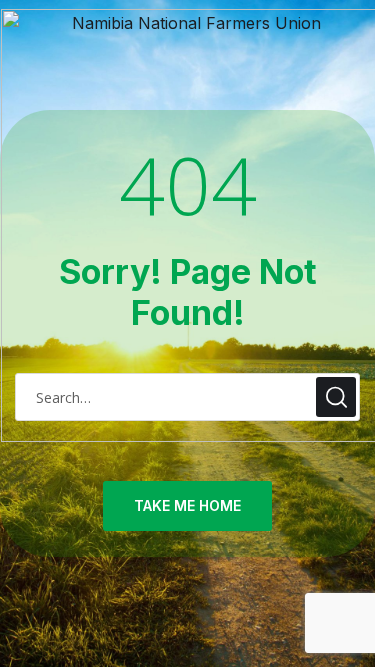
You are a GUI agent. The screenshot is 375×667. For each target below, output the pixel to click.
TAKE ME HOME (187, 505)
